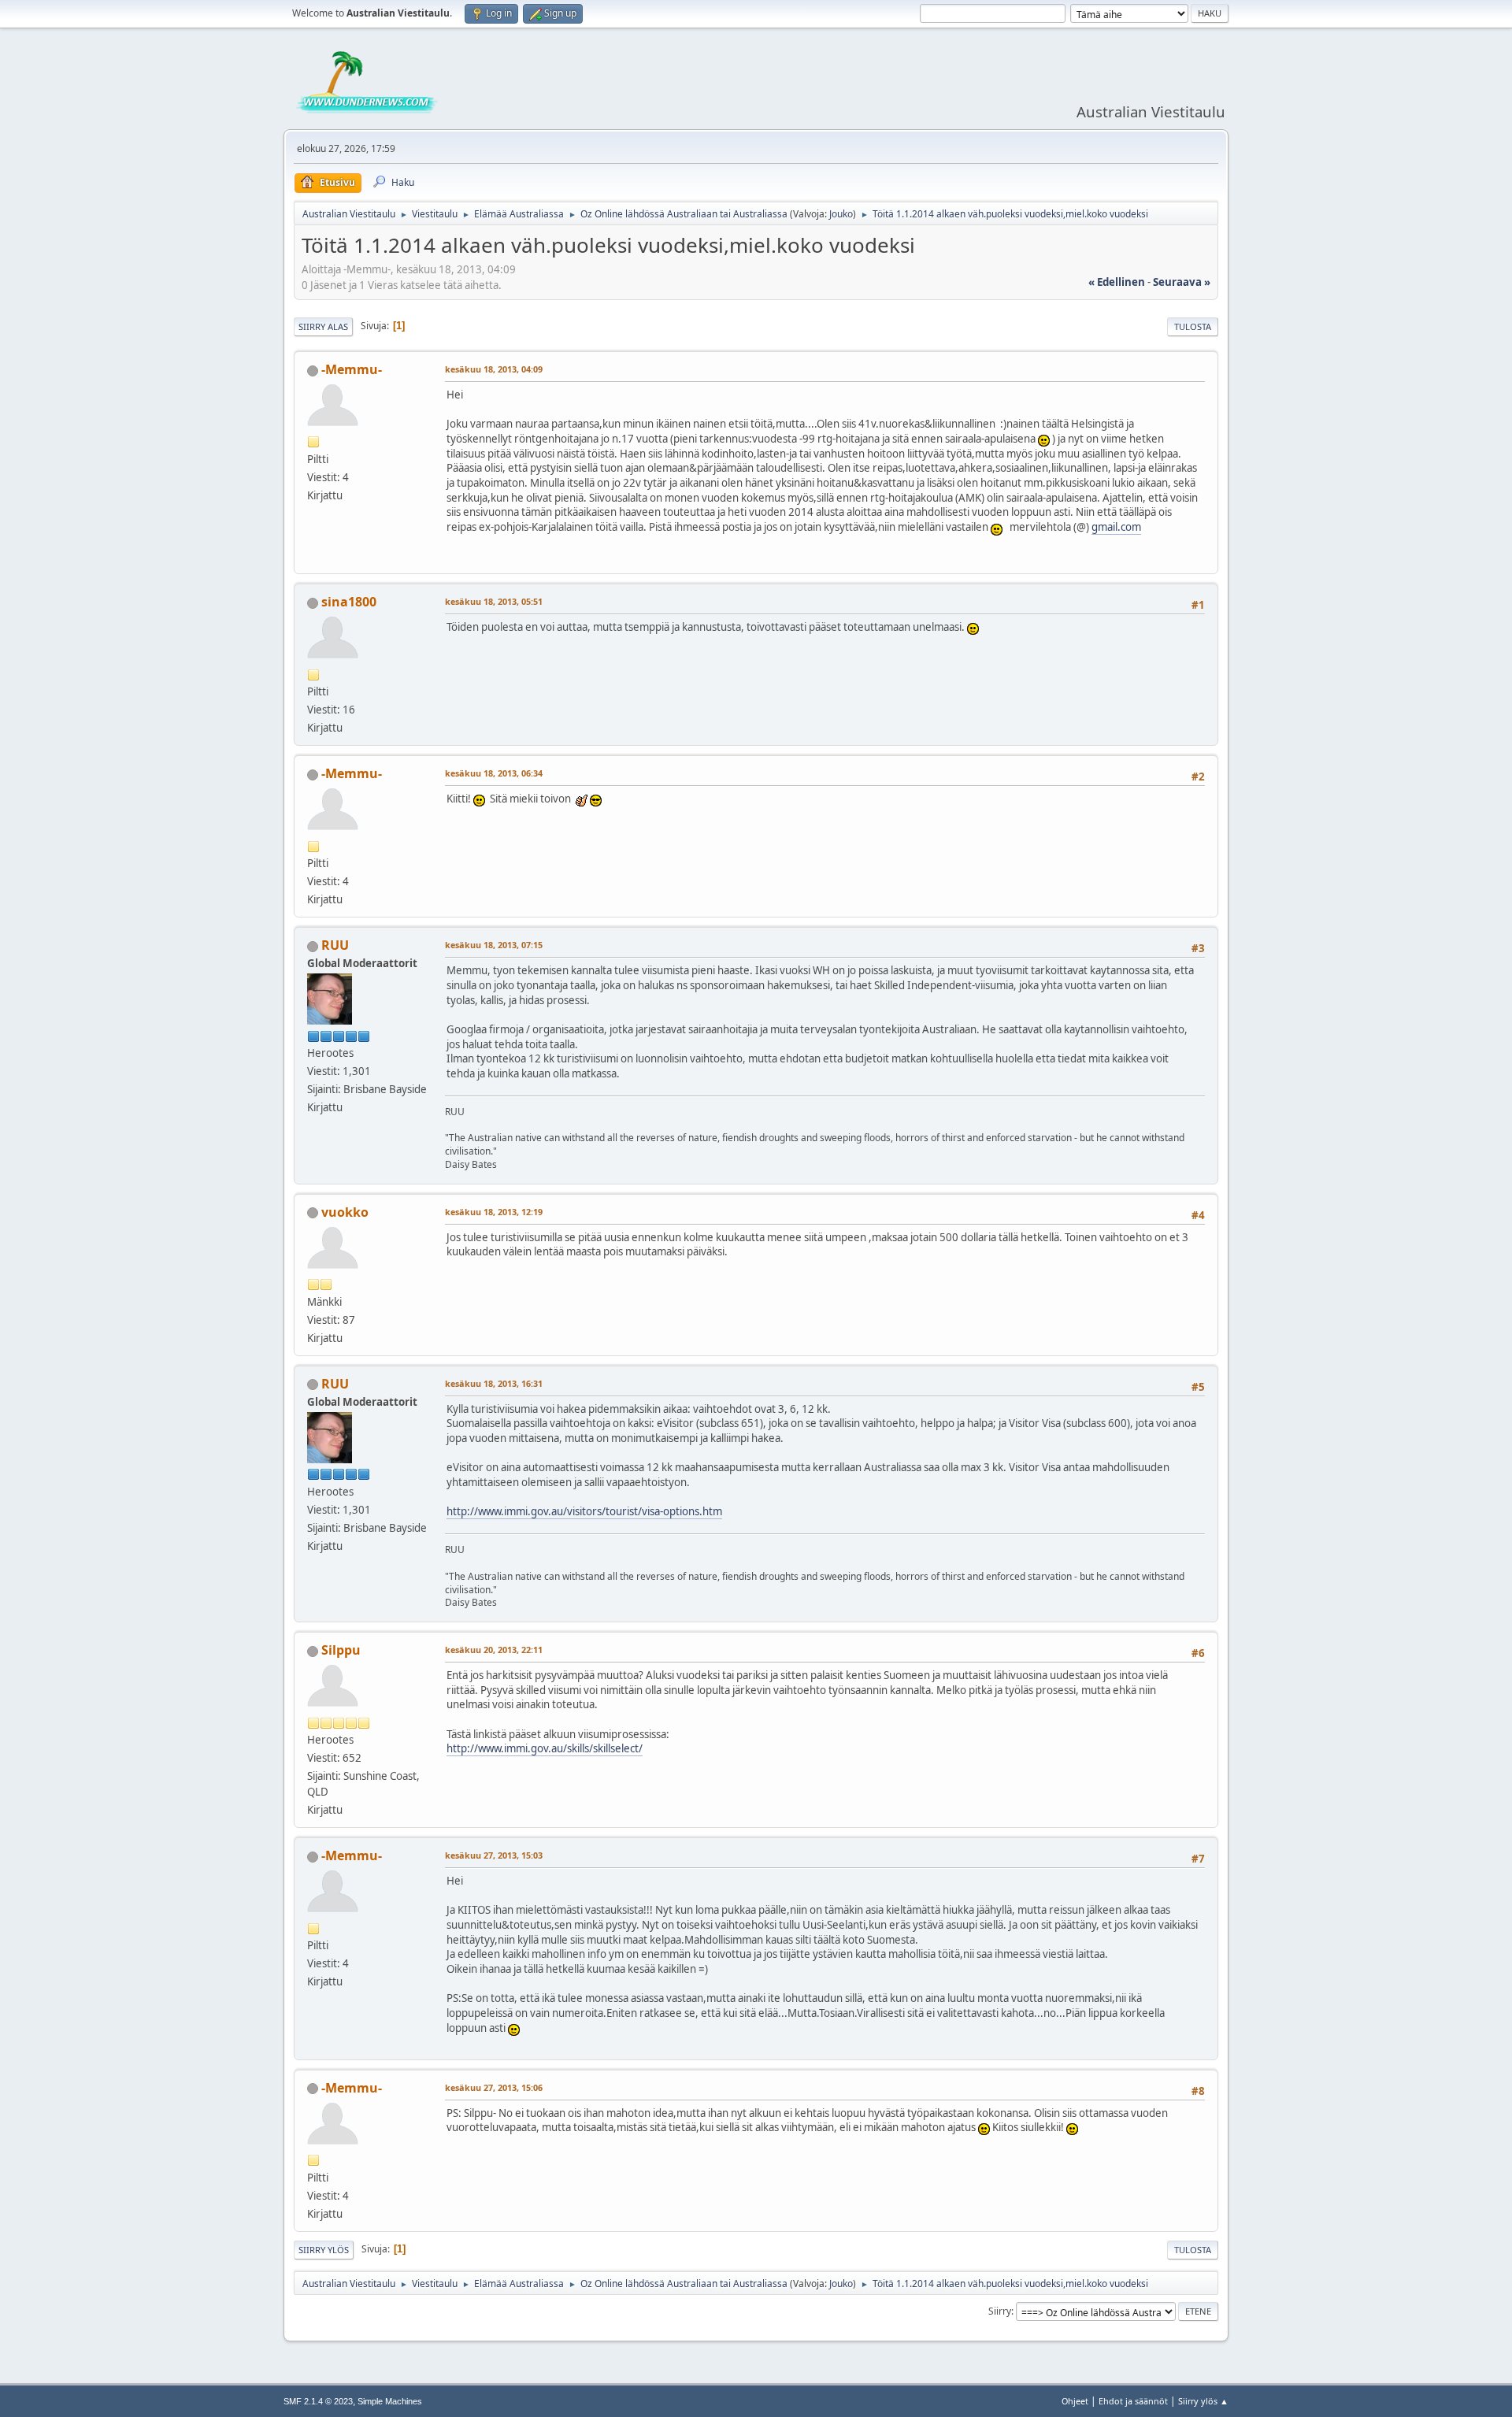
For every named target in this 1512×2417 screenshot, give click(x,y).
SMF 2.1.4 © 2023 (318, 2401)
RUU (335, 945)
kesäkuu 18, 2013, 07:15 (494, 945)
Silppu (341, 1650)
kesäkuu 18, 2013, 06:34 (494, 773)
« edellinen (1117, 282)
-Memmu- (352, 369)
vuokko (345, 1212)
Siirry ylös (324, 2250)
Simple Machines (390, 2401)
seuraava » (1182, 282)
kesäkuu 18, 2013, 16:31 (494, 1383)
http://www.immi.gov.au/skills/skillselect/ (545, 1748)
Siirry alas (323, 326)
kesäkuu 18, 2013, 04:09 (494, 369)
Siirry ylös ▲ (1203, 2401)
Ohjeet (1075, 2401)
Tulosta (1193, 326)
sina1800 (349, 602)
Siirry (1000, 2311)
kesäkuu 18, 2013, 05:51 (494, 601)
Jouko (841, 214)
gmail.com (1116, 527)
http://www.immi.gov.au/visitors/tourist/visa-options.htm (584, 1511)
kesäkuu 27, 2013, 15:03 (494, 1855)
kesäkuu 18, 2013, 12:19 (494, 1212)
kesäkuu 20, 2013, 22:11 (494, 1650)
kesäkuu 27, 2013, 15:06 (494, 2087)
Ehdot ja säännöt (1133, 2401)
